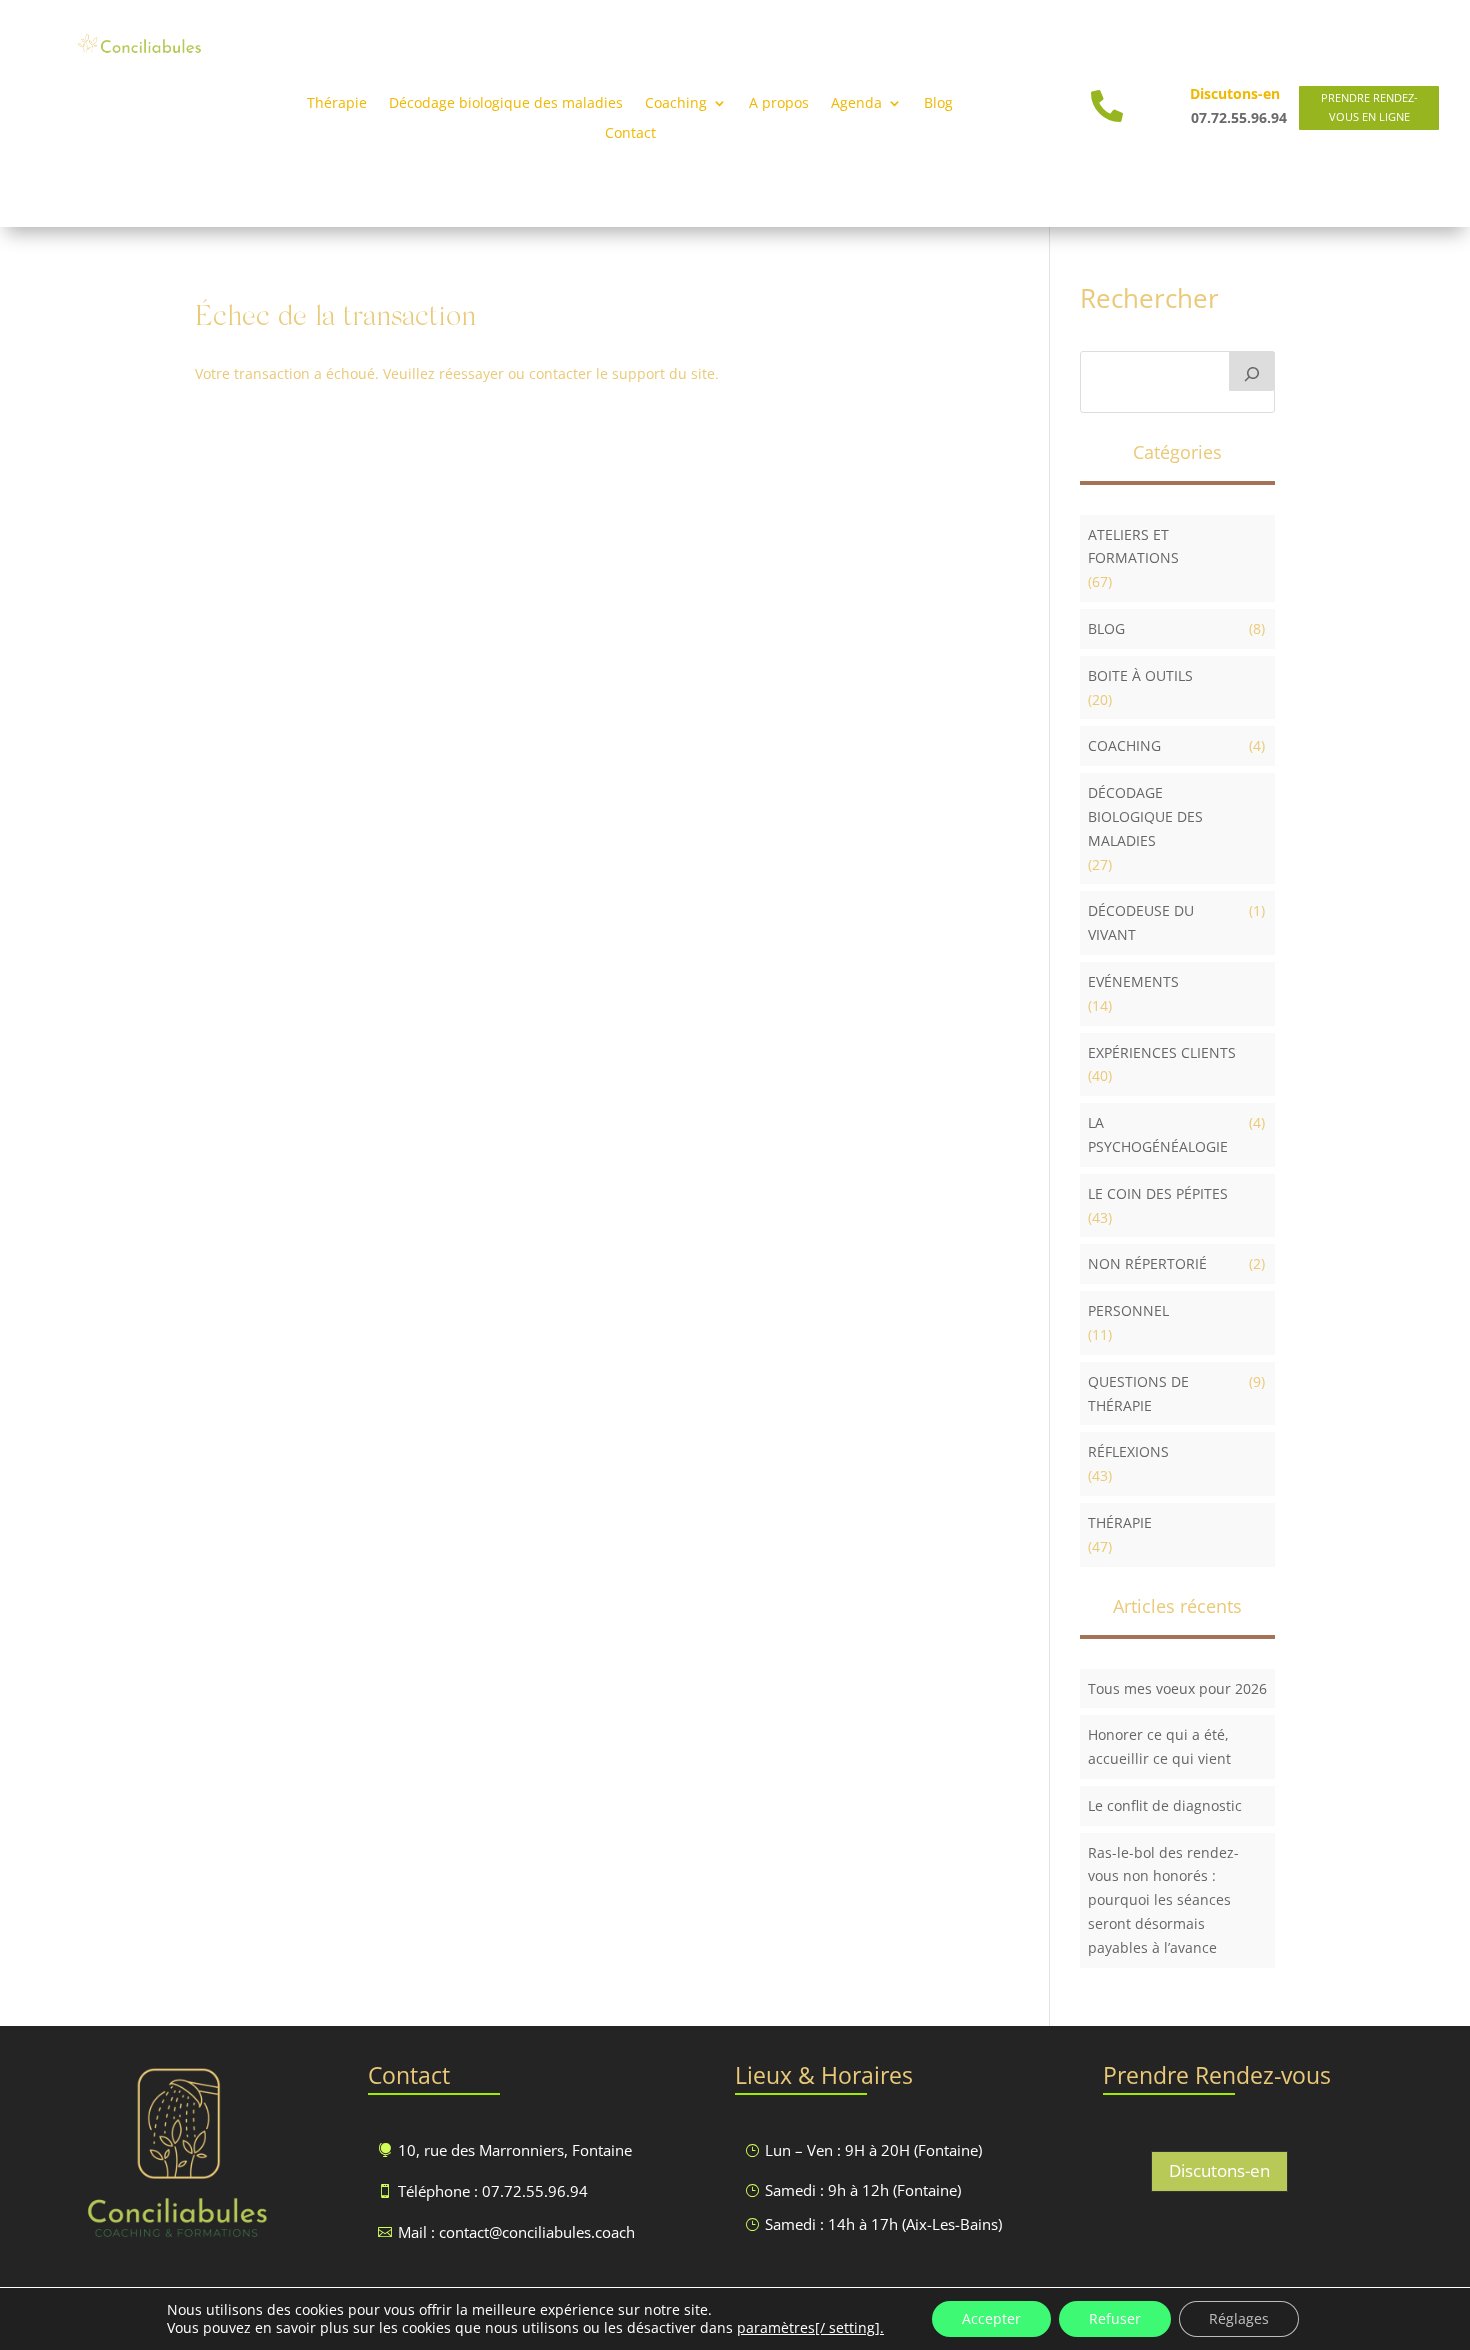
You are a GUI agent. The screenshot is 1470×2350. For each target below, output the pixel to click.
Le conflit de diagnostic (1165, 1805)
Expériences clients (1162, 1052)
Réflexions (1128, 1451)
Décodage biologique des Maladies (1145, 816)
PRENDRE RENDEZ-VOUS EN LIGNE (1369, 107)
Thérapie (337, 104)
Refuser (1115, 2318)
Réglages (1239, 2318)
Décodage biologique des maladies (506, 104)
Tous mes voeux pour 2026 (1177, 1688)
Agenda (856, 104)
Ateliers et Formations (1133, 546)
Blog (938, 104)
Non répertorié (1147, 1263)
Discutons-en (1219, 2170)
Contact (630, 134)
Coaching (1124, 745)
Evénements (1133, 981)
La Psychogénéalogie (1158, 1134)
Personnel (1128, 1310)
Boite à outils (1140, 675)
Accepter (991, 2318)
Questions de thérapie (1138, 1393)
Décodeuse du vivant (1141, 922)
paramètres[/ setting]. (810, 2328)
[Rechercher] (1252, 371)
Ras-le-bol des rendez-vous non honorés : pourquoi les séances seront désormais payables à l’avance (1163, 1900)
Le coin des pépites (1158, 1193)
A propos (779, 104)
